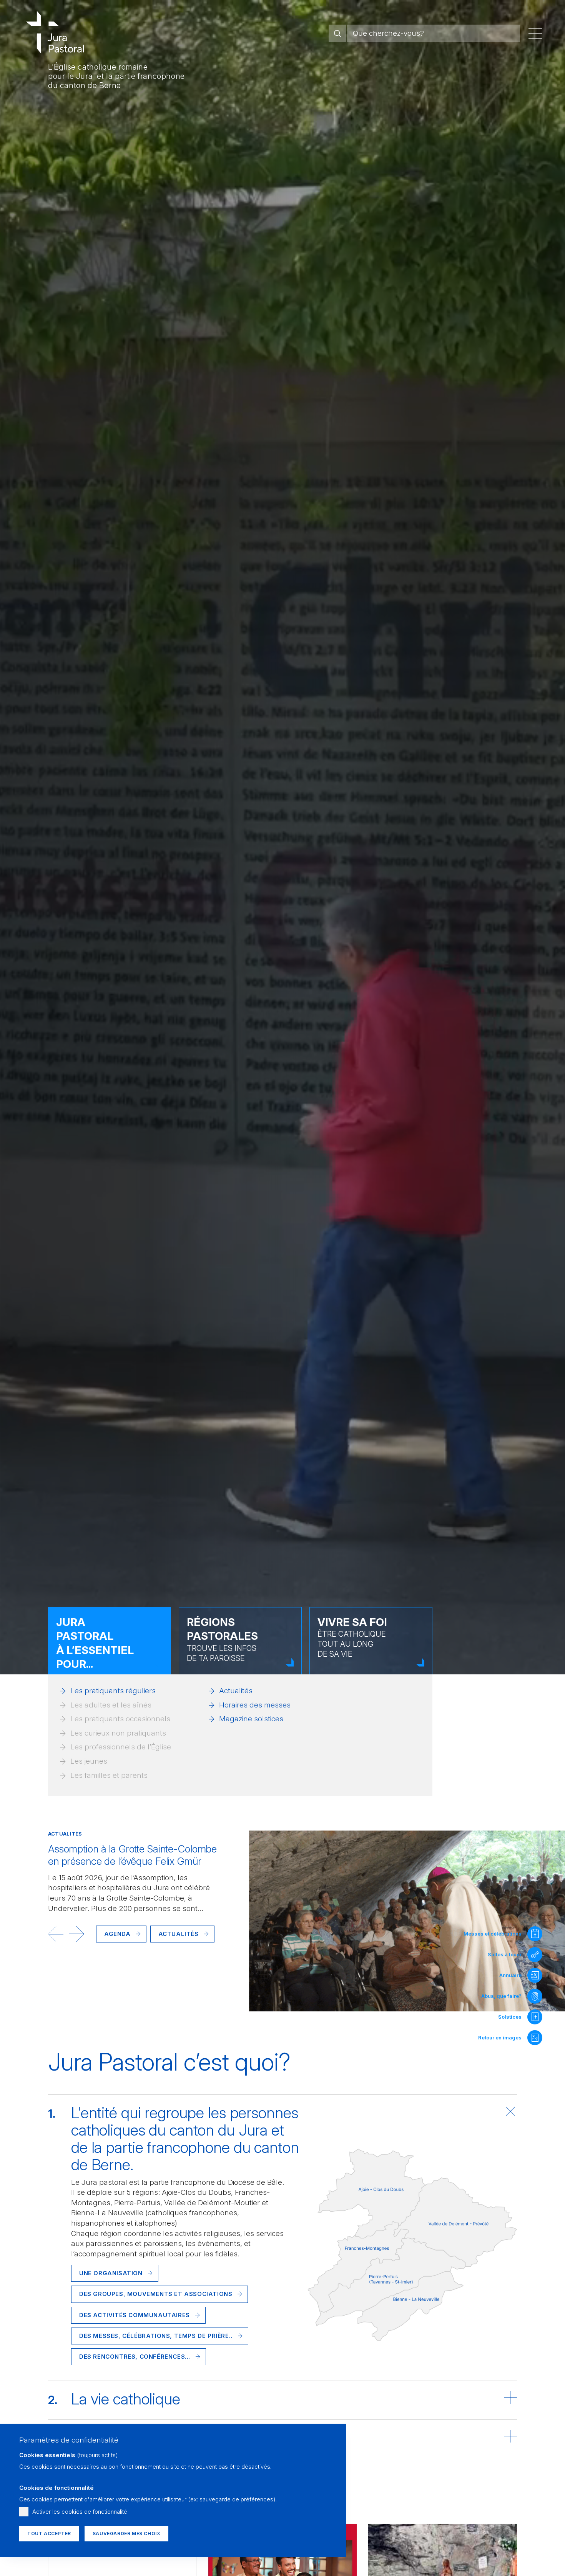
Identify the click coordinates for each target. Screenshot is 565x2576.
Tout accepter (49, 2533)
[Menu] (535, 33)
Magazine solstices (251, 1719)
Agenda (117, 1934)
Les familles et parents (109, 1775)
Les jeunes (89, 1761)
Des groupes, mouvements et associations (156, 2294)
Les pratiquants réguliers (113, 1691)
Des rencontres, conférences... (135, 2357)
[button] (56, 1934)
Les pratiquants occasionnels (120, 1719)
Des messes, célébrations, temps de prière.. (156, 2336)
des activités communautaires (135, 2315)
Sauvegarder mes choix (127, 2533)
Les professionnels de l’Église (121, 1747)
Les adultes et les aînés (111, 1705)
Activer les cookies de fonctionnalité (80, 2512)
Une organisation (111, 2273)
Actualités (236, 1691)
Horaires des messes (255, 1705)
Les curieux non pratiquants (118, 1733)
